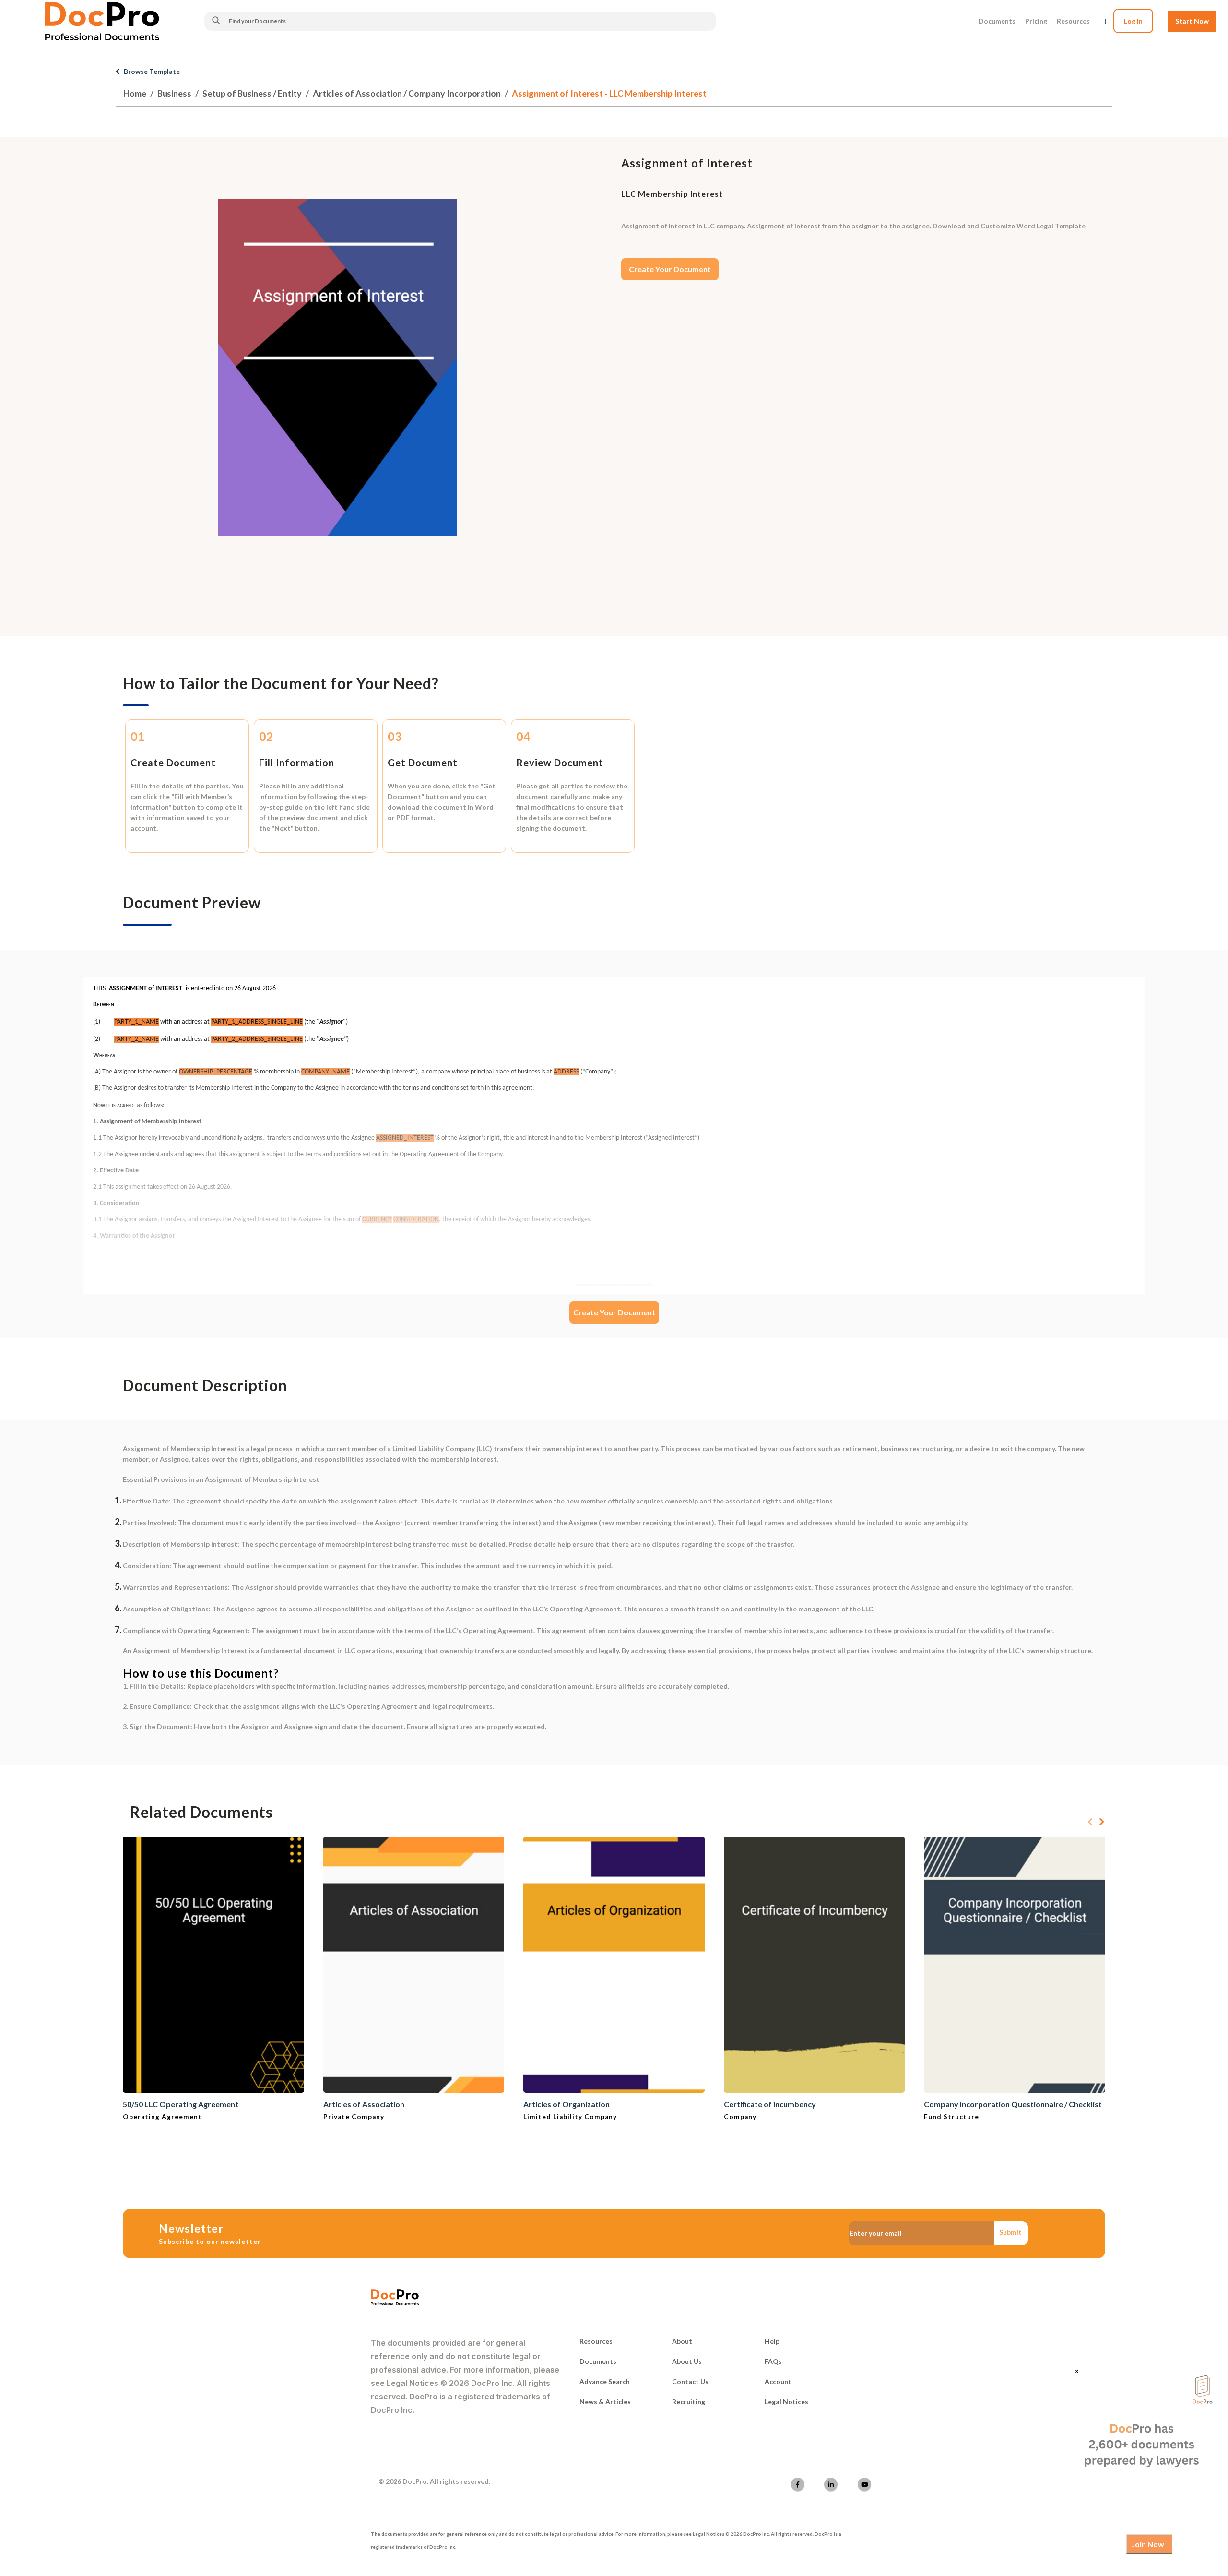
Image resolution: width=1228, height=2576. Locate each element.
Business (175, 94)
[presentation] (1090, 1822)
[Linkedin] (831, 2484)
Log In (1133, 21)
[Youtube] (864, 2484)
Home (135, 94)
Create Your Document (670, 269)
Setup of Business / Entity (252, 94)
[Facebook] (798, 2484)
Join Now (1148, 2544)
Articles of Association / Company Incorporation (407, 94)
